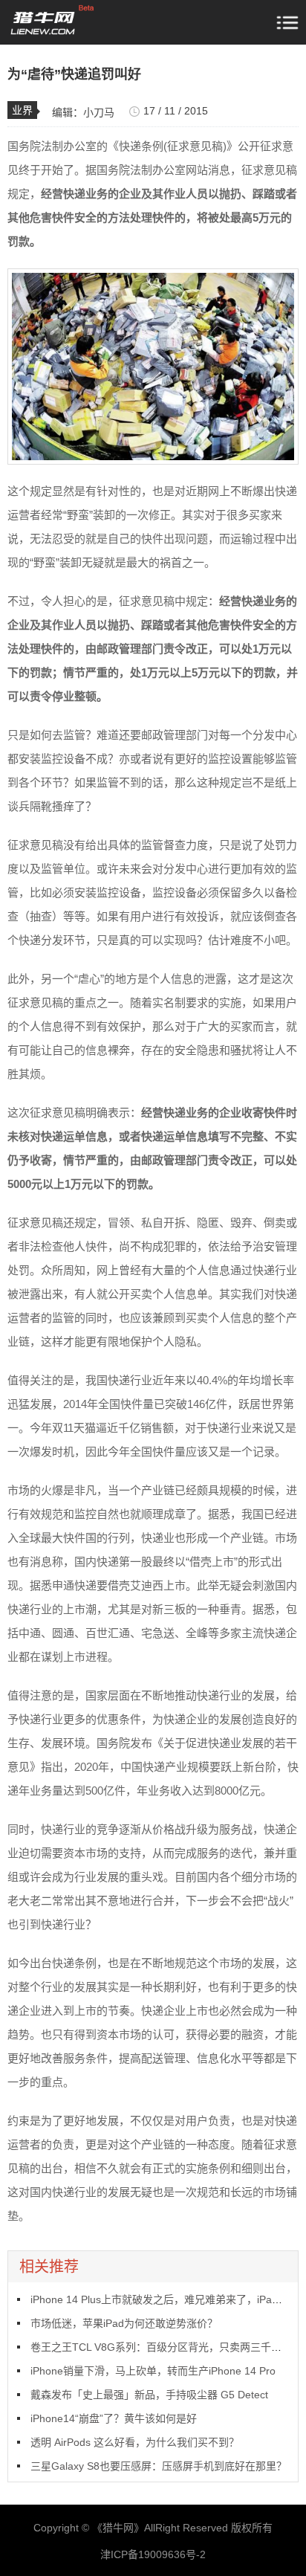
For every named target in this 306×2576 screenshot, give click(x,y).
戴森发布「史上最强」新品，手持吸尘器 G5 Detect (149, 2395)
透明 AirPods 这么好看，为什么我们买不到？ (135, 2442)
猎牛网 (118, 2528)
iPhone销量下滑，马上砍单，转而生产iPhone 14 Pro (153, 2371)
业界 (22, 110)
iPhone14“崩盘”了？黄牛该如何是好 (114, 2418)
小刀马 (99, 112)
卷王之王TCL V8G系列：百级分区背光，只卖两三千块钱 (161, 2347)
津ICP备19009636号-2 (153, 2554)
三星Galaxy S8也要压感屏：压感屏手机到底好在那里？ (159, 2466)
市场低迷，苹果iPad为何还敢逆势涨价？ (124, 2323)
